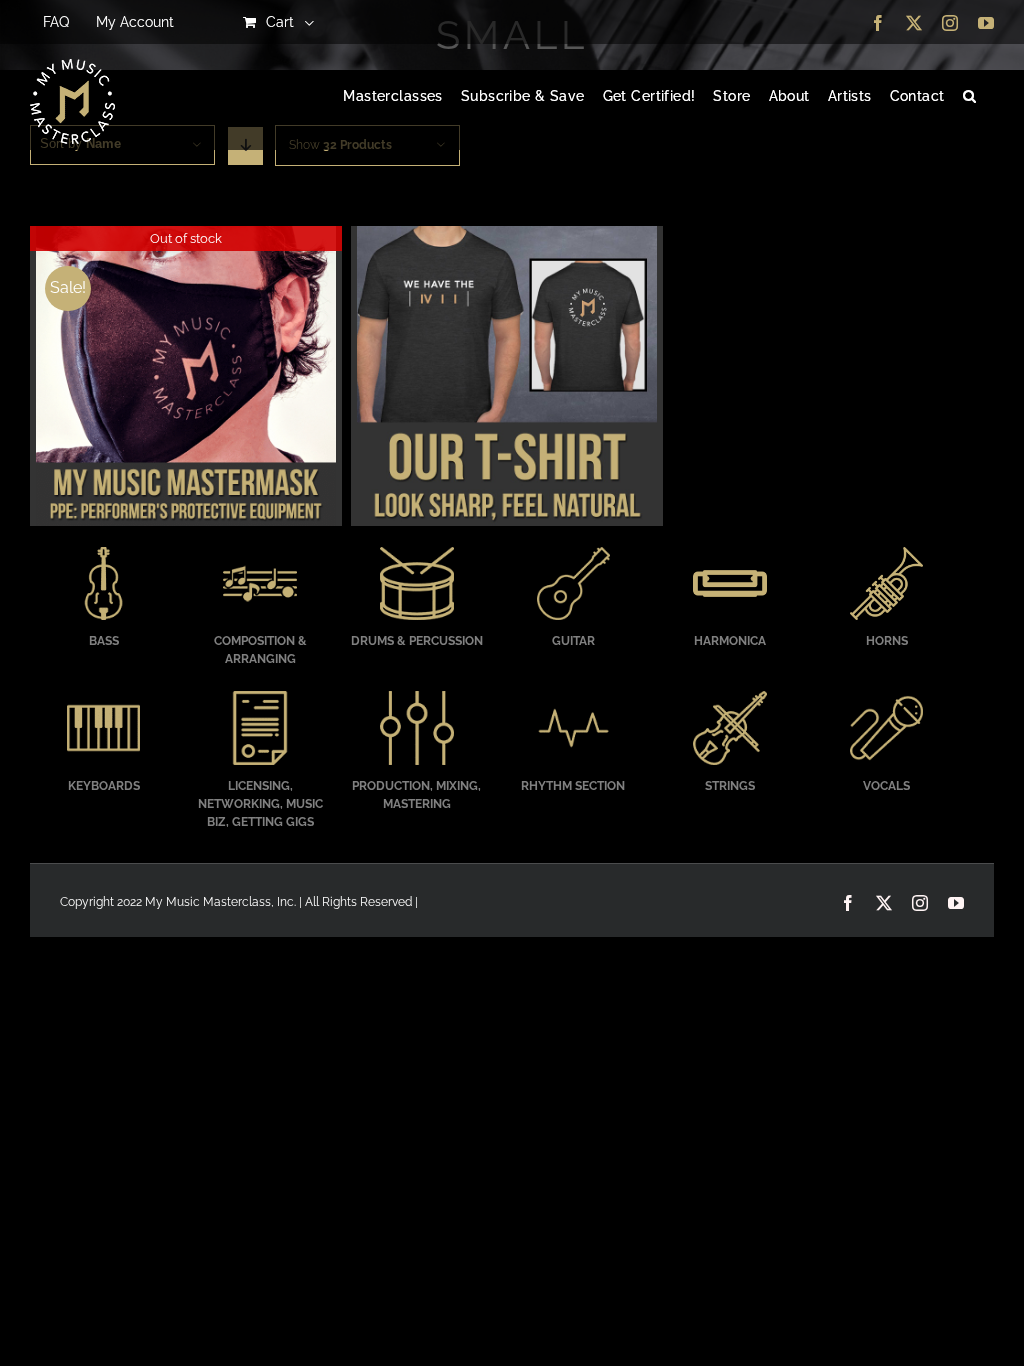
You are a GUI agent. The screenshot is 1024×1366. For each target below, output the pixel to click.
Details (185, 379)
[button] (969, 97)
